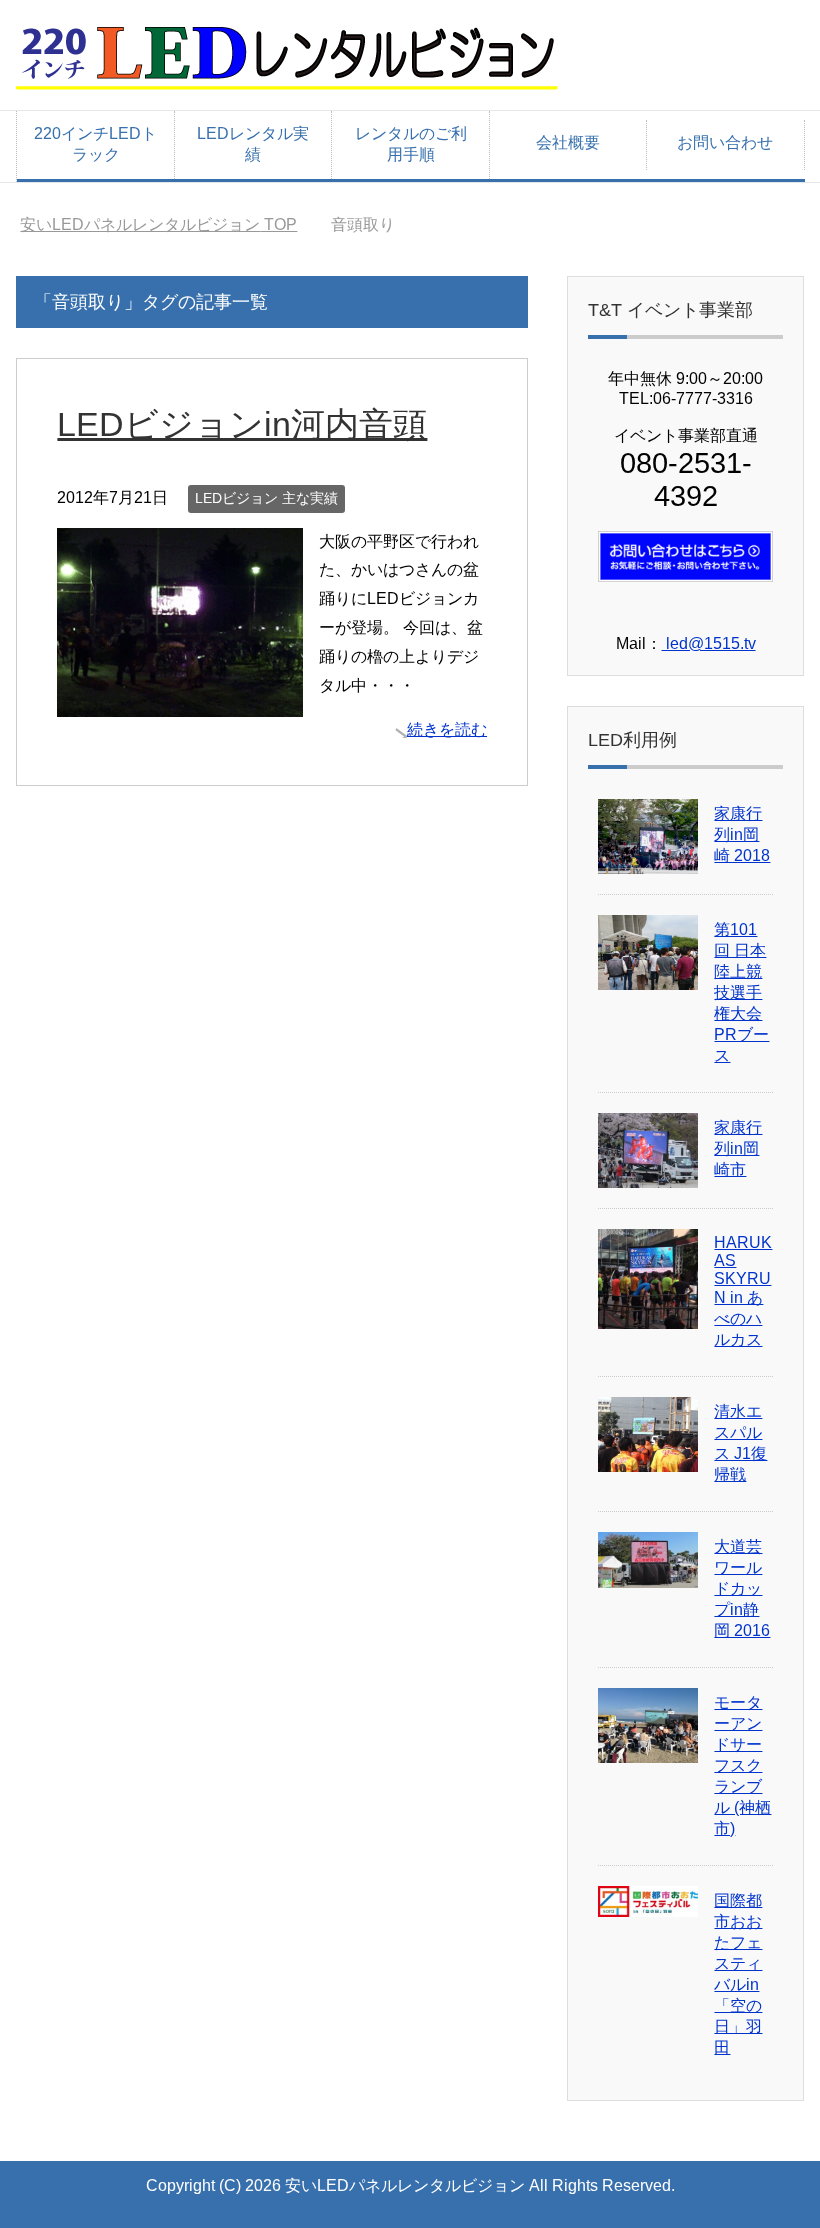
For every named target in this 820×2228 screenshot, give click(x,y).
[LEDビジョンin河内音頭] (180, 701)
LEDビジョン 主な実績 (266, 498)
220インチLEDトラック (95, 144)
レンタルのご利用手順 (411, 144)
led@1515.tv (709, 643)
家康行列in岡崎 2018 (742, 834)
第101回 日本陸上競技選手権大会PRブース (741, 992)
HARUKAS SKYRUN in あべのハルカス (743, 1291)
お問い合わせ (725, 142)
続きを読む (447, 729)
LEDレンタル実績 (253, 144)
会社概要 (568, 142)
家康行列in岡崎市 (738, 1148)
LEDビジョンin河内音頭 (242, 424)
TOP (158, 224)
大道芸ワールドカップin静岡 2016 (742, 1588)
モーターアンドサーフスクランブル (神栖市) (742, 1765)
